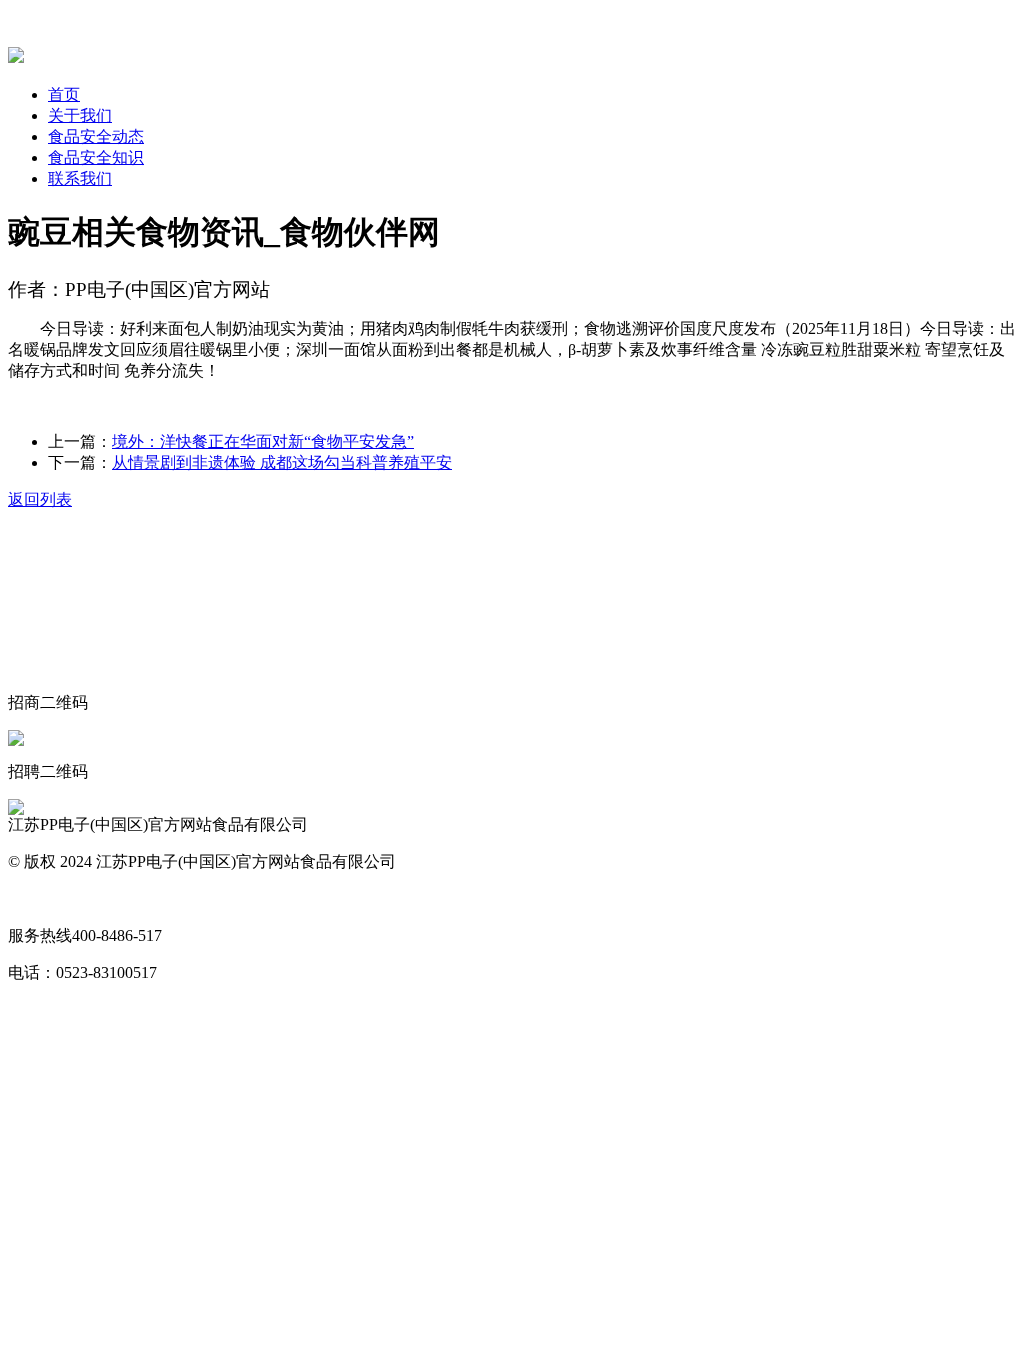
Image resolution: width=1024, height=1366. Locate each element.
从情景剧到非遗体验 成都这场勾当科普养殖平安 (282, 462)
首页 (64, 94)
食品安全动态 (96, 136)
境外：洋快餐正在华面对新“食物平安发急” (263, 441)
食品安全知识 (96, 157)
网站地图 (40, 898)
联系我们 (80, 178)
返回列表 (40, 499)
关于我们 (80, 115)
